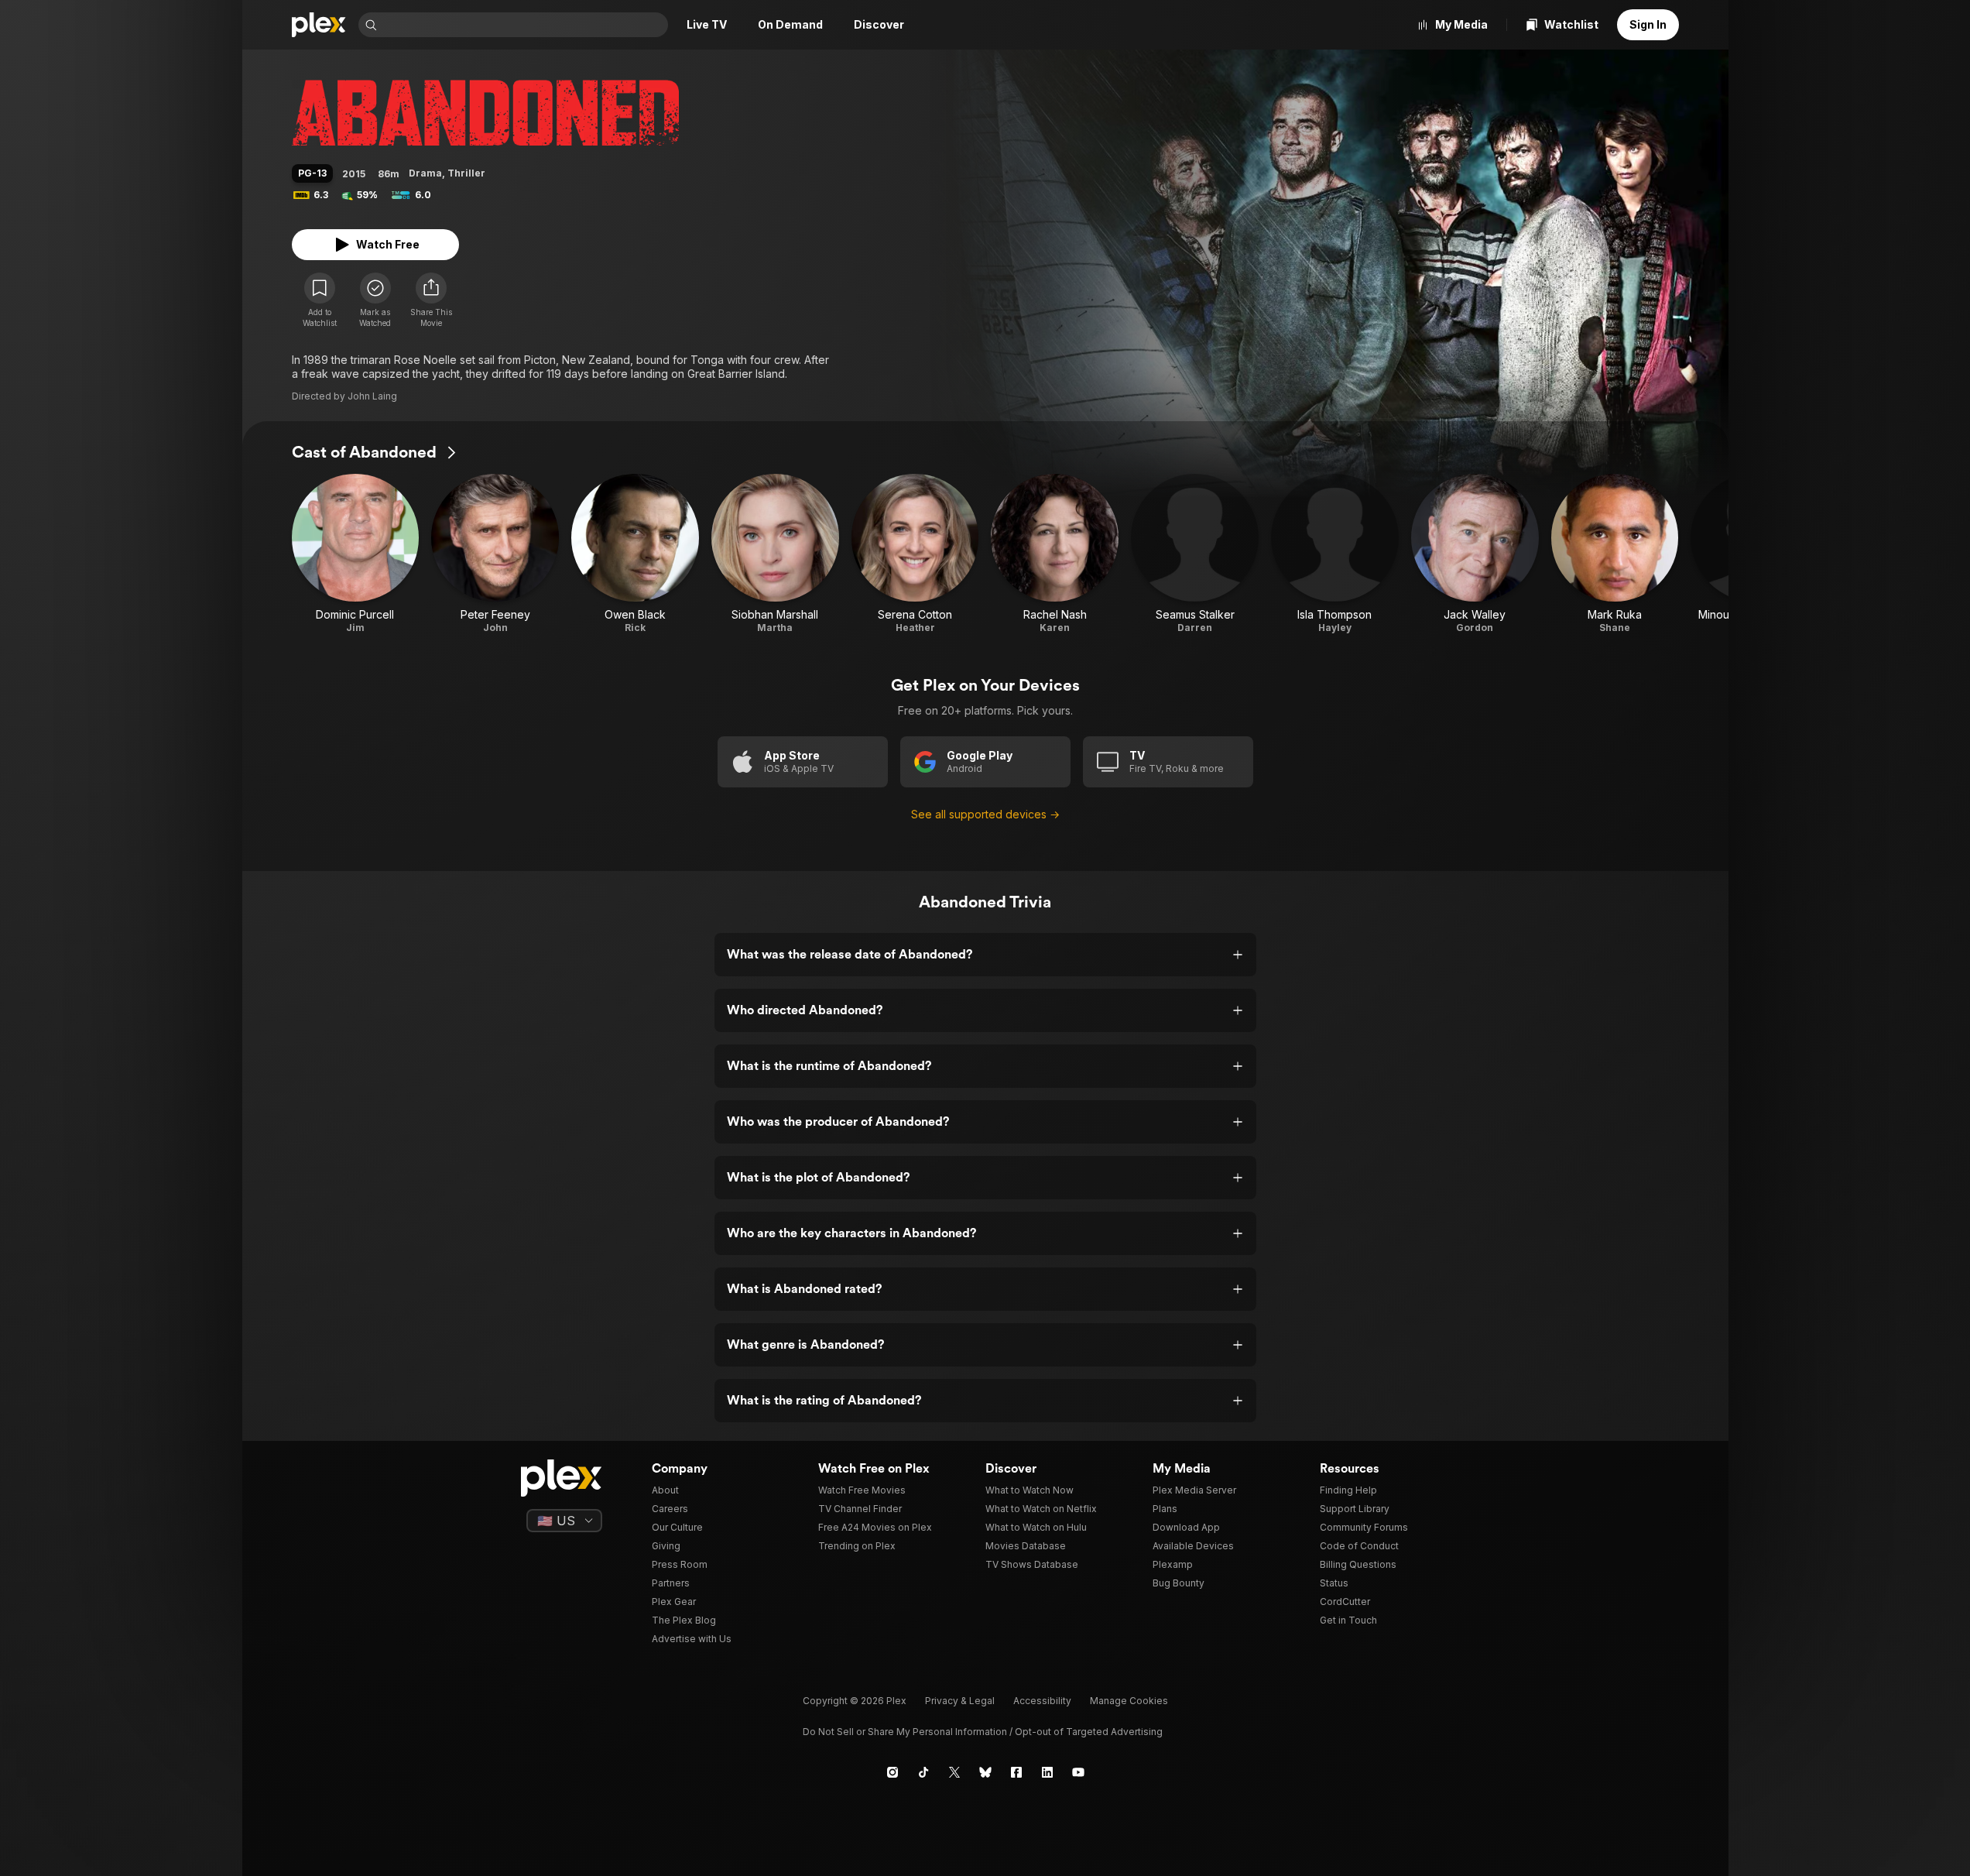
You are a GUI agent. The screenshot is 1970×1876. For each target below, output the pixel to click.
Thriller (466, 173)
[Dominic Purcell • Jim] (356, 554)
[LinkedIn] (1047, 1772)
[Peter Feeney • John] (495, 554)
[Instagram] (892, 1772)
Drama (425, 173)
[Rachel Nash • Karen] (1055, 554)
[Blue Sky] (985, 1772)
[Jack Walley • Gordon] (1475, 554)
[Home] (319, 25)
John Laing (372, 396)
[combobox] (524, 25)
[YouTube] (1078, 1772)
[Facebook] (1016, 1772)
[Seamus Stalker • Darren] (1195, 554)
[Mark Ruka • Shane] (1615, 554)
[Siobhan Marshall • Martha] (775, 554)
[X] (954, 1772)
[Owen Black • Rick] (635, 554)
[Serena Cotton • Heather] (915, 554)
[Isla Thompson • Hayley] (1335, 554)
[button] (431, 300)
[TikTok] (923, 1772)
